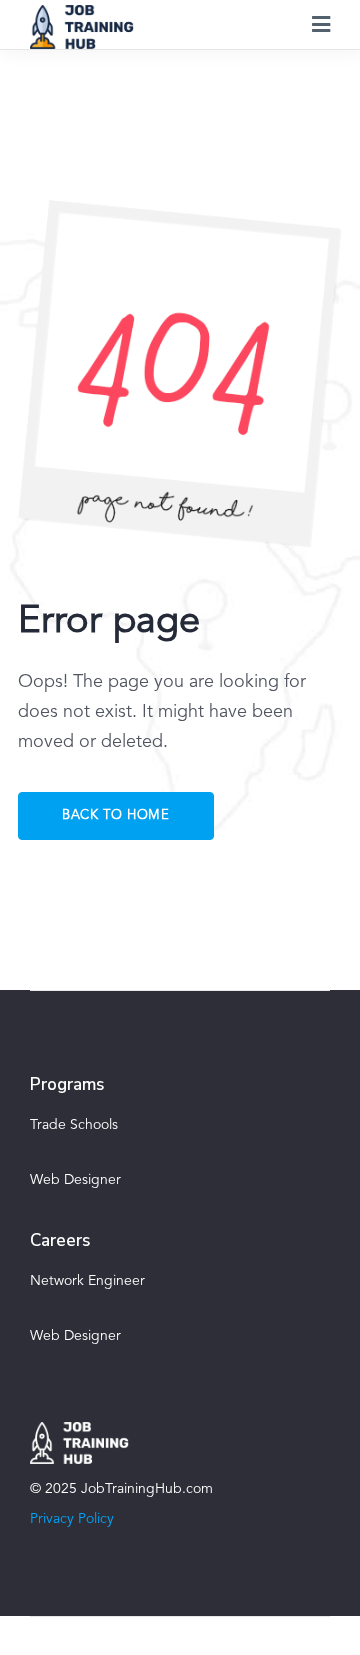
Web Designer (75, 1180)
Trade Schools (74, 1125)
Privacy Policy (72, 1519)
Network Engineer (87, 1281)
